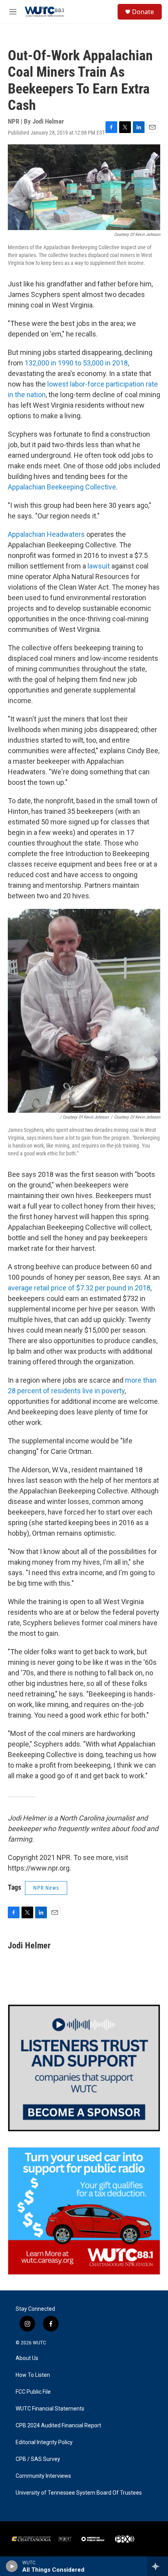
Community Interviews (43, 2476)
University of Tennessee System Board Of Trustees (79, 2493)
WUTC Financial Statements (50, 2409)
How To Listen (33, 2375)
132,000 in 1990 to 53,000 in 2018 (76, 363)
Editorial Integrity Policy (44, 2442)
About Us (27, 2358)
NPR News (46, 1888)
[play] (12, 2566)
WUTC (39, 2343)
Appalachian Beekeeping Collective (62, 487)
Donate (143, 12)
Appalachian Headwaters (46, 534)
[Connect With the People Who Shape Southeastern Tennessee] (84, 2068)
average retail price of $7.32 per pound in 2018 (79, 1288)
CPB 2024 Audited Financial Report (58, 2426)
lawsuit (99, 566)
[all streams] (158, 2566)
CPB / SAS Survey (38, 2459)
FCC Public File (33, 2392)
